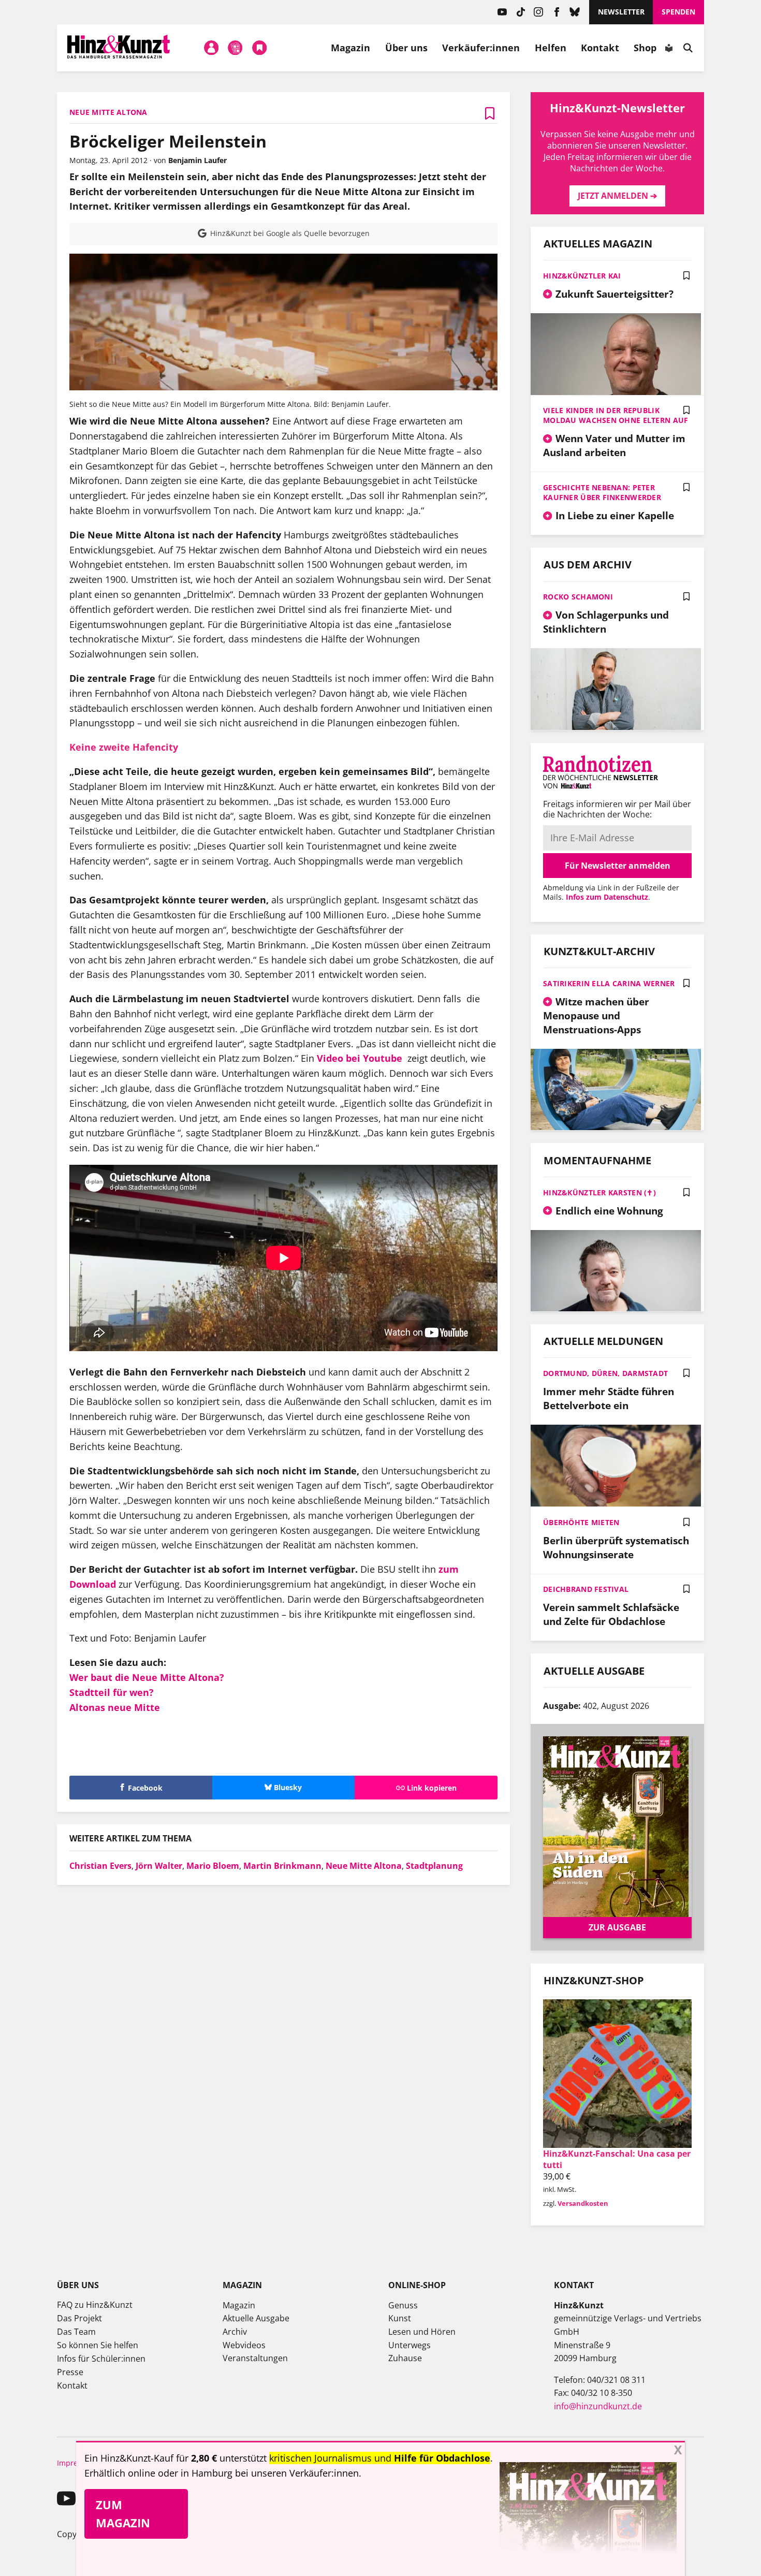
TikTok (521, 12)
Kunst (400, 2318)
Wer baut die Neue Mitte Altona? (147, 1677)
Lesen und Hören (422, 2332)
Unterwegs (409, 2345)
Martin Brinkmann (282, 1866)
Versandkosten (583, 2203)
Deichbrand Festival (586, 1589)
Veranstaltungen (255, 2358)
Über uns (407, 48)
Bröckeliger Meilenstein (168, 141)
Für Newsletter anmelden (618, 866)
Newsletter (621, 12)
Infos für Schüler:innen (101, 2359)
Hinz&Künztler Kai (582, 276)
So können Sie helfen (98, 2345)
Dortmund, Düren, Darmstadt (605, 1373)
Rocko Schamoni (578, 597)
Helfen (551, 48)
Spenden (678, 12)
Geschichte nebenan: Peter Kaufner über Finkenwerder (602, 492)
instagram (539, 12)
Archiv (235, 2332)
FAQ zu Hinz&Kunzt (95, 2305)
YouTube (502, 12)
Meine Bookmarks (259, 48)
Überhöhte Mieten (581, 1522)
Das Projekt (79, 2318)
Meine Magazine (236, 48)
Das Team (76, 2332)
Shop (645, 48)
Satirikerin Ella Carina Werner (609, 983)
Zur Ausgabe (617, 1927)
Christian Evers (100, 1866)
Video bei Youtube (360, 1058)
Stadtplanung (434, 1866)
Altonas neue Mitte (115, 1707)
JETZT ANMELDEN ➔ (617, 196)
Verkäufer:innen (481, 48)
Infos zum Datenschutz (607, 897)
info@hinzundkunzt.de (598, 2406)
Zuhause (405, 2358)
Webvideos (244, 2345)
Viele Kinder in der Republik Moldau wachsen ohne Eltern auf (616, 415)
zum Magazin (123, 2514)
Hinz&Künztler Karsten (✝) (599, 1192)
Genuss (403, 2305)
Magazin (351, 48)
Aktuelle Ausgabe (256, 2318)
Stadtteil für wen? (112, 1692)
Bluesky (575, 12)
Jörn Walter (159, 1866)
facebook (557, 12)
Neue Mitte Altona (364, 1866)
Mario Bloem (213, 1866)
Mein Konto (211, 48)
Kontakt (600, 48)
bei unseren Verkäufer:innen (297, 2473)
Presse (70, 2372)
